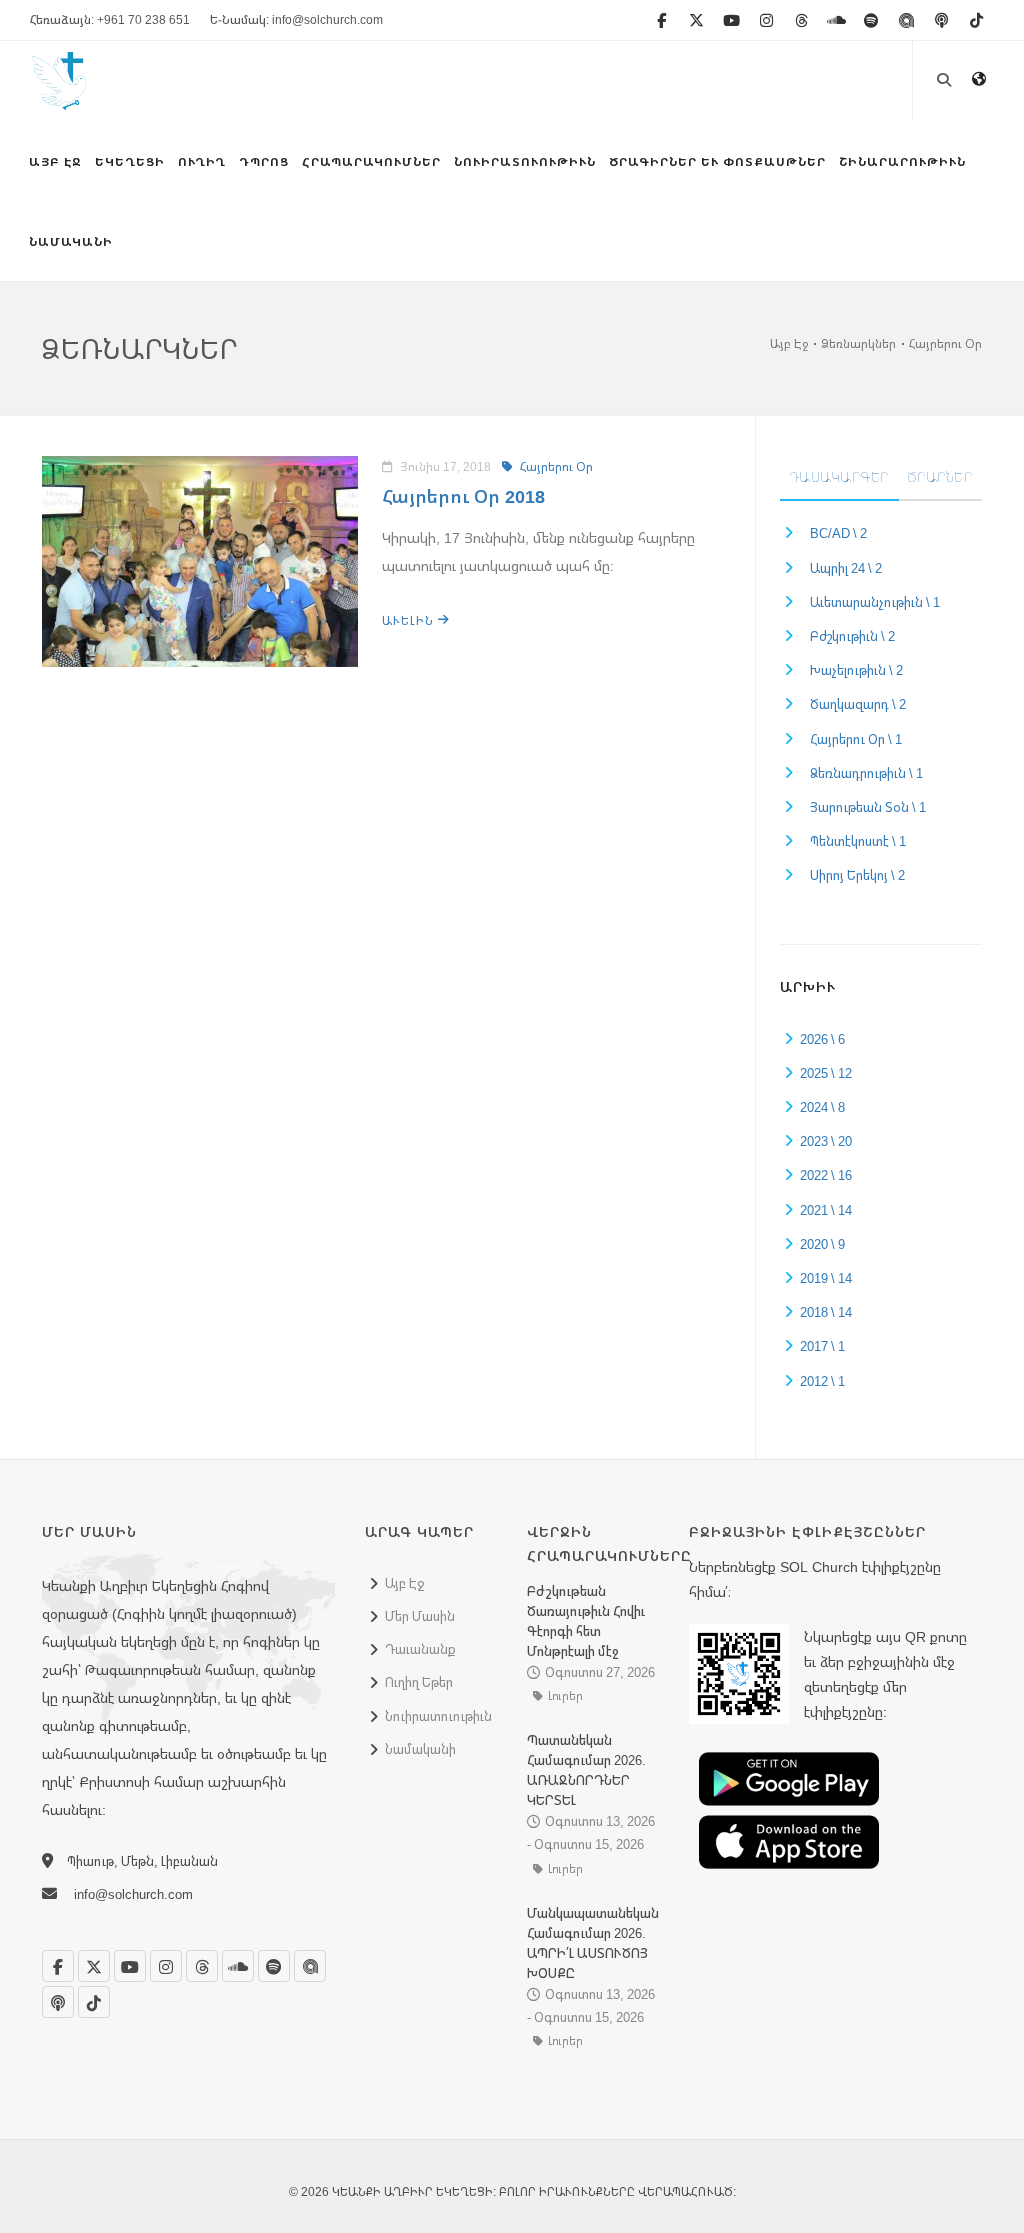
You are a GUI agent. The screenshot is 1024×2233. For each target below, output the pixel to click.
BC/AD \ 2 (838, 533)
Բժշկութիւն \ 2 (852, 636)
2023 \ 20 (826, 1141)
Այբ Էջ (789, 343)
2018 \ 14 (826, 1312)
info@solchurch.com (133, 1894)
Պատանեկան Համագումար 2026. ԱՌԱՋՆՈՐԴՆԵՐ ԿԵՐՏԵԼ (586, 1770)
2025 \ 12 (826, 1073)
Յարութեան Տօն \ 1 (868, 807)
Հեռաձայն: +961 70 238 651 (110, 19)
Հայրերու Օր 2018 (463, 496)
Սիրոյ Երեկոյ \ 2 (857, 875)
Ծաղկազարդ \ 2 (858, 704)
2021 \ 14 (826, 1210)
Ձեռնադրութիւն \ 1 (866, 773)
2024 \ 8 (822, 1107)
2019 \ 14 (826, 1278)
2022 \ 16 (826, 1175)
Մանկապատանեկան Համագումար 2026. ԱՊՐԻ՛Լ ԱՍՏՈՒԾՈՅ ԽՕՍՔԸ (593, 1943)
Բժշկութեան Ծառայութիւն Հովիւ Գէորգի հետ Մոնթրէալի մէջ (586, 1621)
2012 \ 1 (822, 1381)
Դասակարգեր (839, 477)
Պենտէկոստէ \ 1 (858, 841)
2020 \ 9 (822, 1244)
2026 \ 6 (822, 1039)
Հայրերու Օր (945, 343)
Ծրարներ (940, 477)
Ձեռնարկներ (858, 343)
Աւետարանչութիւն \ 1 (875, 602)
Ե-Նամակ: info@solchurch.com (296, 19)
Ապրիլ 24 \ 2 (846, 568)
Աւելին (410, 620)
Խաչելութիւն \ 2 (856, 670)
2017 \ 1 (822, 1346)
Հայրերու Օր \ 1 (856, 739)
